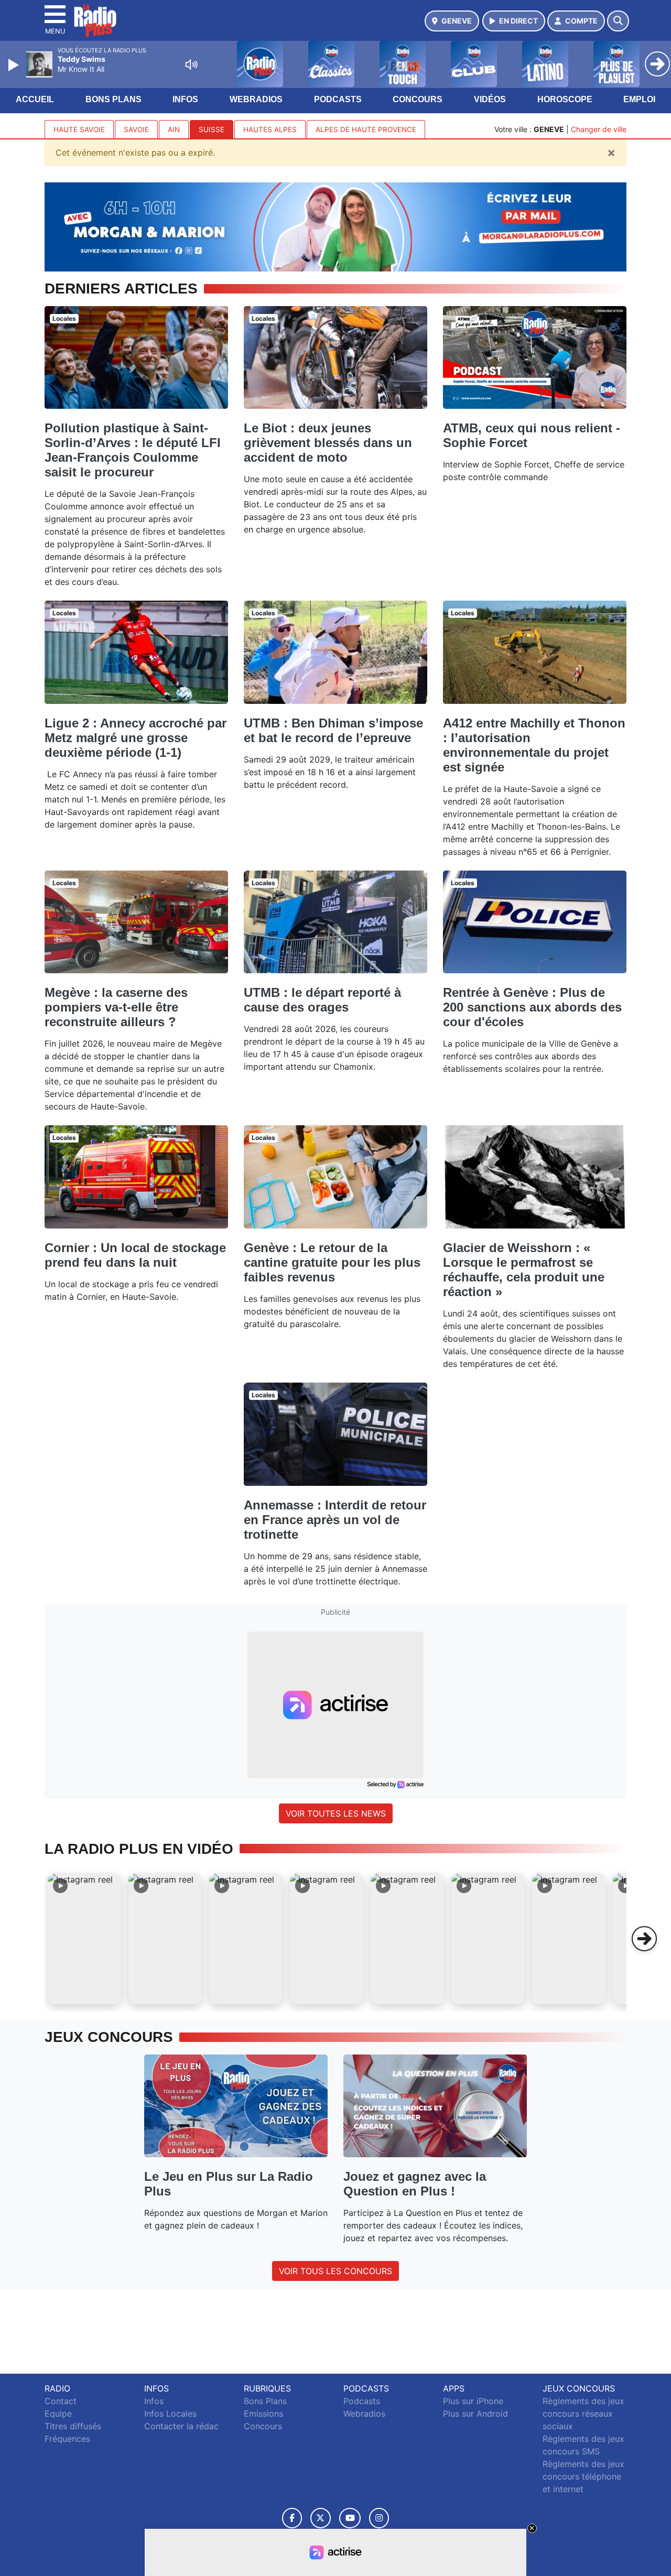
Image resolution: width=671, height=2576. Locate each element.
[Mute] (191, 64)
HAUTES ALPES (270, 129)
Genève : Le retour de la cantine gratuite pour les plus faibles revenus (332, 1262)
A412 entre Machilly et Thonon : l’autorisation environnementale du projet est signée (534, 745)
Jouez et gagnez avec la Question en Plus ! (415, 2184)
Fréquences (67, 2439)
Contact (61, 2401)
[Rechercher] (618, 21)
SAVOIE (136, 129)
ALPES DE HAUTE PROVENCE (366, 129)
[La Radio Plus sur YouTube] (350, 2518)
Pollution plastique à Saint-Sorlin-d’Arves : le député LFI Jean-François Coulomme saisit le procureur (133, 450)
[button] (84, 1939)
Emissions (263, 2414)
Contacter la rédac (181, 2426)
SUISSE (212, 129)
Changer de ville (599, 129)
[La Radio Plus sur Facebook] (292, 2518)
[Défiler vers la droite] (644, 1939)
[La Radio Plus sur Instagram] (379, 2518)
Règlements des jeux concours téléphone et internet (583, 2476)
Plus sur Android (475, 2414)
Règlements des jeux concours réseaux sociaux (583, 2414)
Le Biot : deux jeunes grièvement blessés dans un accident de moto (328, 443)
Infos (185, 99)
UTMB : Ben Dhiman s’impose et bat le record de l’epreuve (333, 730)
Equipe (58, 2414)
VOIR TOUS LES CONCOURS (335, 2271)
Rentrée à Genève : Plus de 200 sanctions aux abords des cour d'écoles (532, 1007)
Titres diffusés (73, 2426)
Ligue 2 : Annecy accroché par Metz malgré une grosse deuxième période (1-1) (136, 738)
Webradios (256, 99)
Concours (418, 99)
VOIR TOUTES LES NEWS (336, 1813)
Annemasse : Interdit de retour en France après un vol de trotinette (335, 1520)
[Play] (15, 65)
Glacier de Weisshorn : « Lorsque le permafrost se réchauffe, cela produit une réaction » (524, 1270)
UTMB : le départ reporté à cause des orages (322, 1000)
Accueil (35, 99)
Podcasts (338, 99)
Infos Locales (170, 2414)
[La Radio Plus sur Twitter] (321, 2518)
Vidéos (490, 99)
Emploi (639, 99)
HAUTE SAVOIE (79, 129)
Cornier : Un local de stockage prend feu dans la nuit (135, 1255)
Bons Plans (113, 99)
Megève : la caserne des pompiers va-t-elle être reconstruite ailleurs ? (116, 1007)
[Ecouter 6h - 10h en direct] (335, 226)
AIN (174, 129)
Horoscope (565, 99)
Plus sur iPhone (473, 2401)
